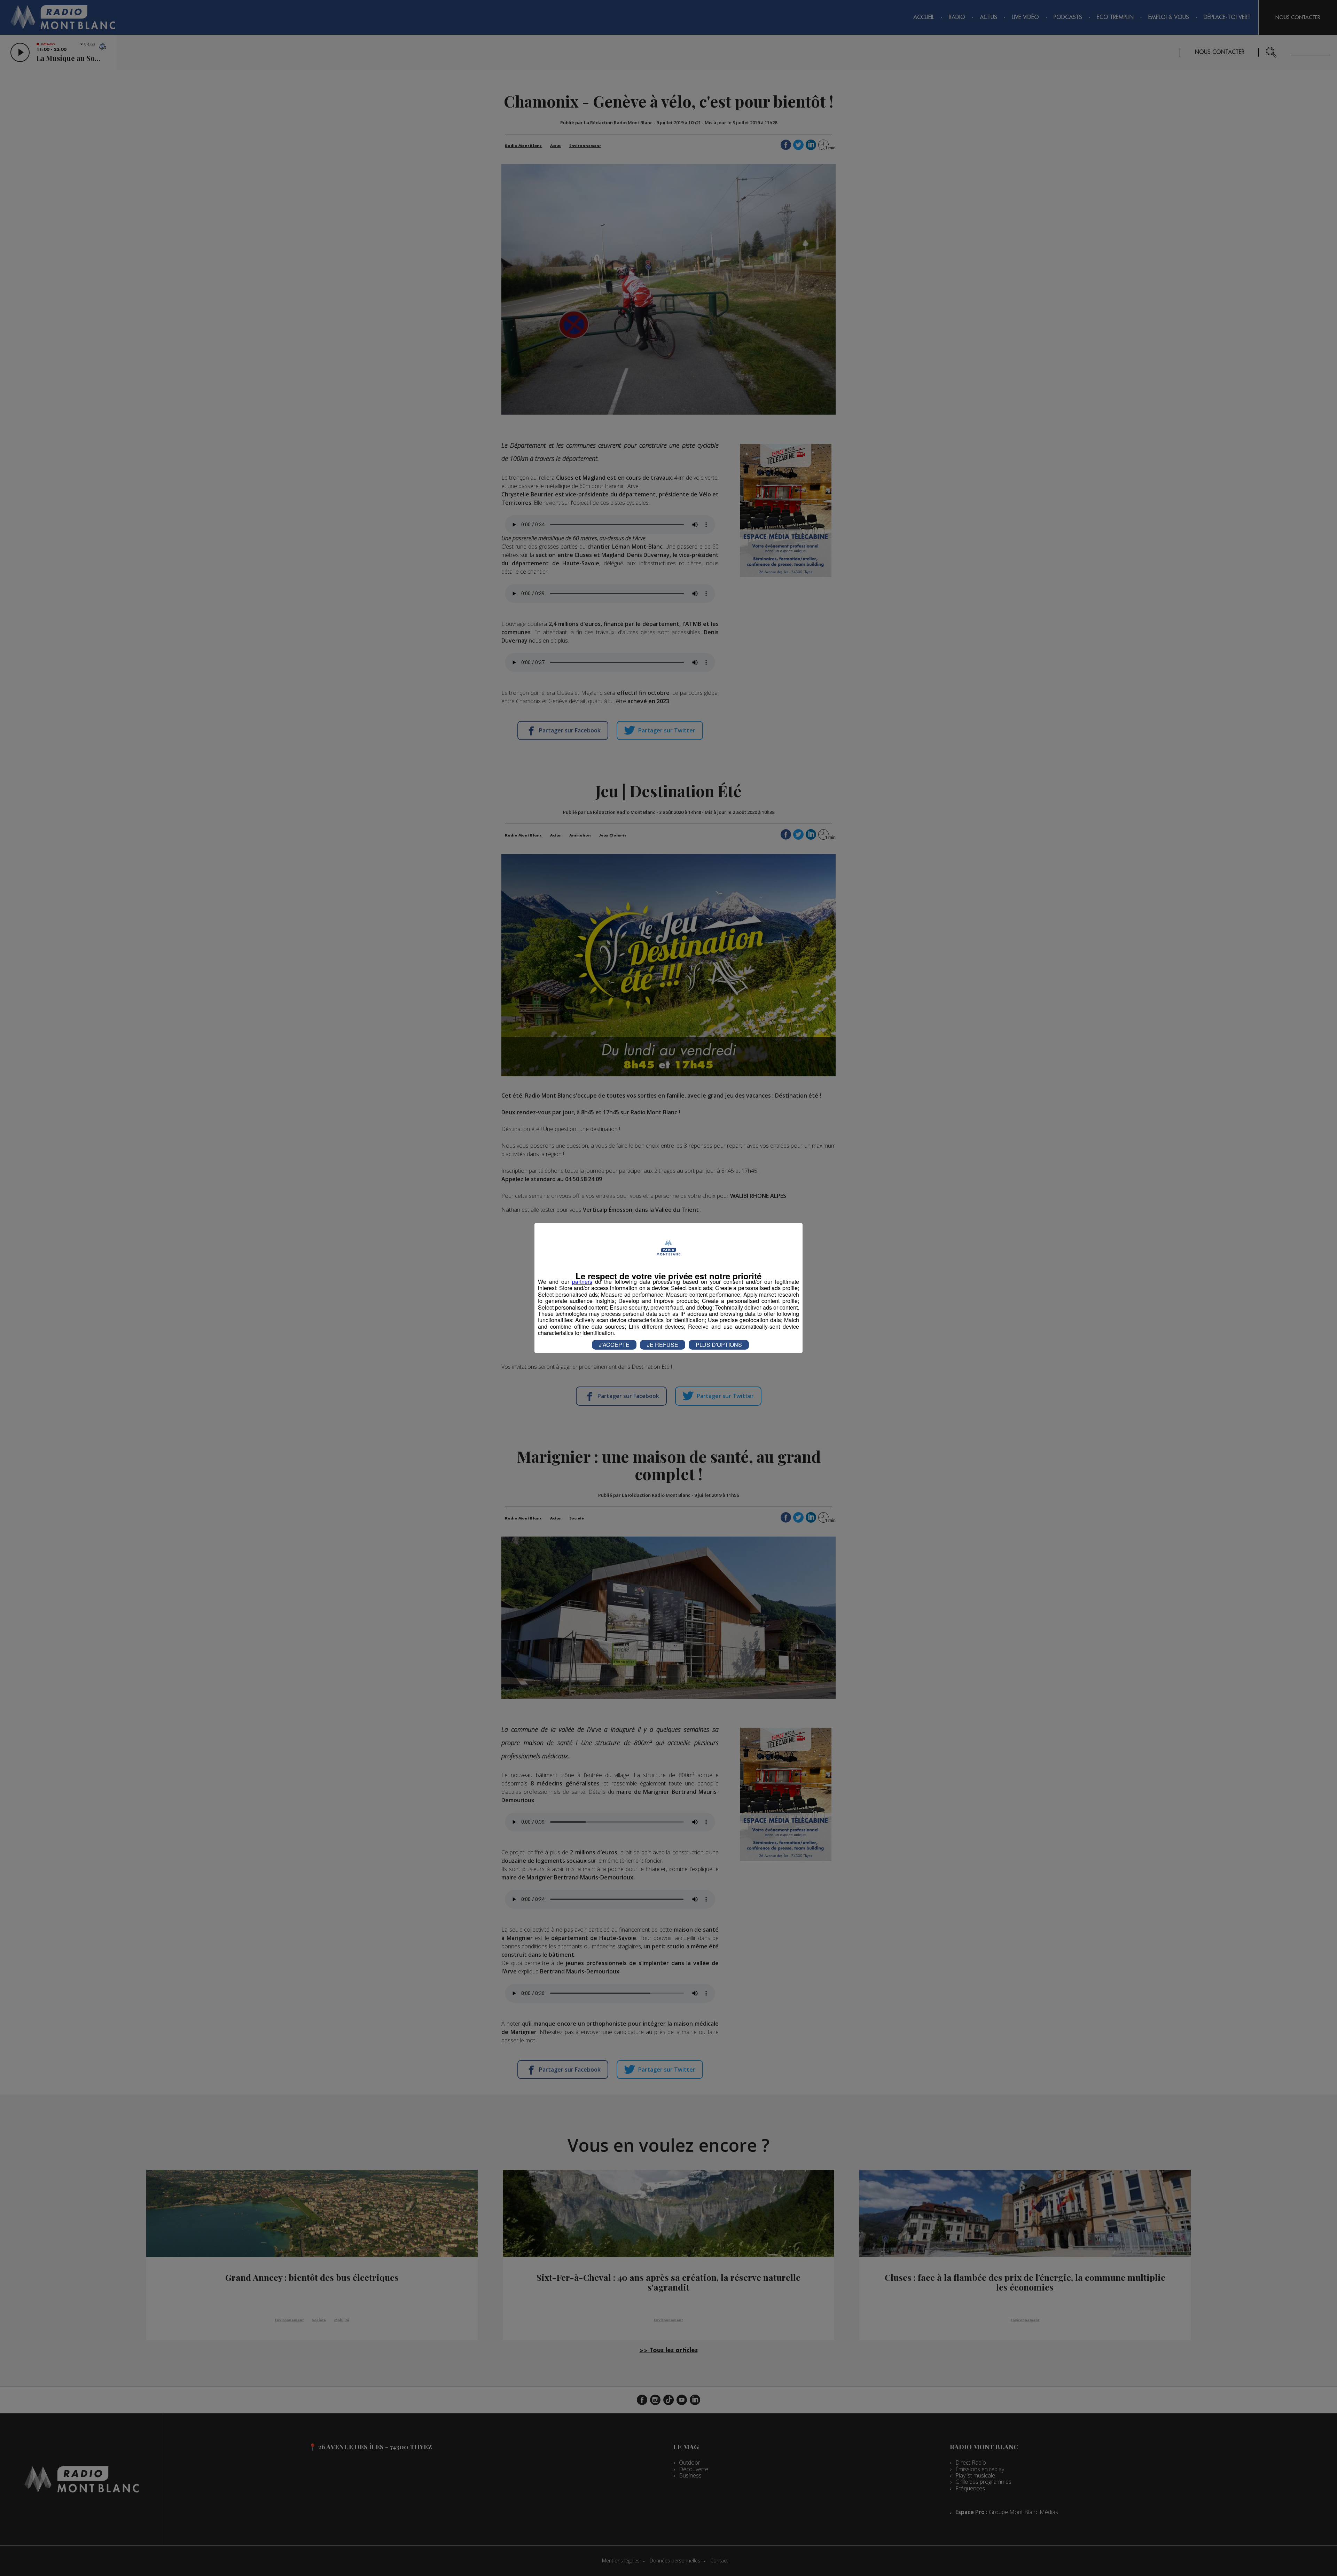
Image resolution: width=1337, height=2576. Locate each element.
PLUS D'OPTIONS (719, 1345)
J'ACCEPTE (614, 1345)
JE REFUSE (663, 1345)
